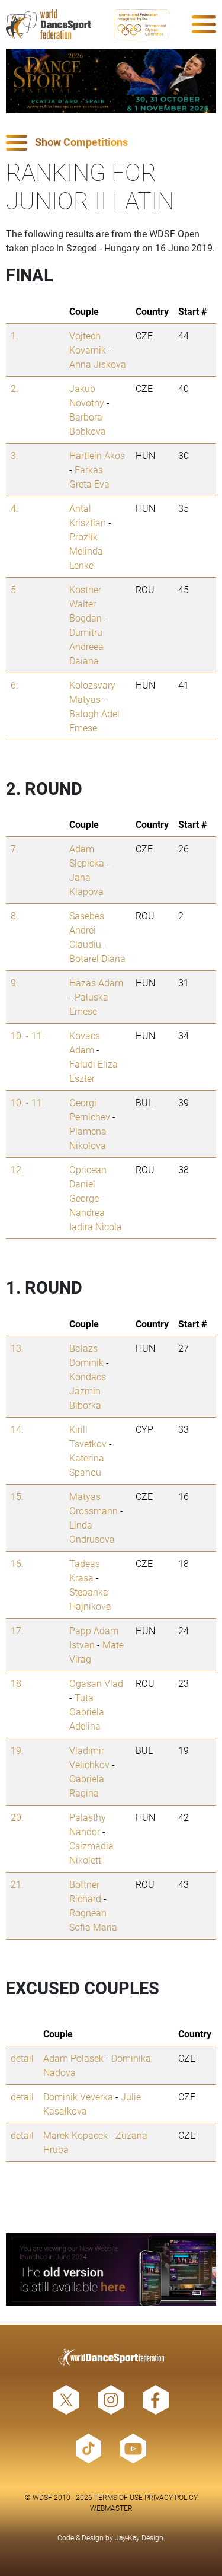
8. (15, 916)
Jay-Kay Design (139, 2537)
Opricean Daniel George (88, 1184)
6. (15, 685)
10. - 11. (28, 1035)
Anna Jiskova (98, 364)
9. (15, 983)
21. (17, 1884)
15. (17, 1496)
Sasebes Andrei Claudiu (87, 930)
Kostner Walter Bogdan (86, 604)
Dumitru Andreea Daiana (86, 646)
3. (15, 455)
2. (15, 388)
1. (15, 335)
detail (22, 2058)
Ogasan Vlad (96, 1683)
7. (15, 848)
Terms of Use (118, 2497)
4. (15, 508)
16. (17, 1563)
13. (17, 1348)
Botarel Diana (97, 958)
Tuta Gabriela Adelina (87, 1712)
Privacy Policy (171, 2497)
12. (17, 1169)
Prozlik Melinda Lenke (86, 551)
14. (17, 1429)
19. (17, 1750)
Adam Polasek (73, 2058)
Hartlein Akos (97, 455)
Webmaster (111, 2508)
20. (17, 1817)
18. (17, 1683)
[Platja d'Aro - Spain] (111, 81)
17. (17, 1630)
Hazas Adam (96, 983)
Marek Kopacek (75, 2135)
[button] (111, 143)
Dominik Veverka (78, 2096)
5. (15, 589)
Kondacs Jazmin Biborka (88, 1391)
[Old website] (111, 2269)
